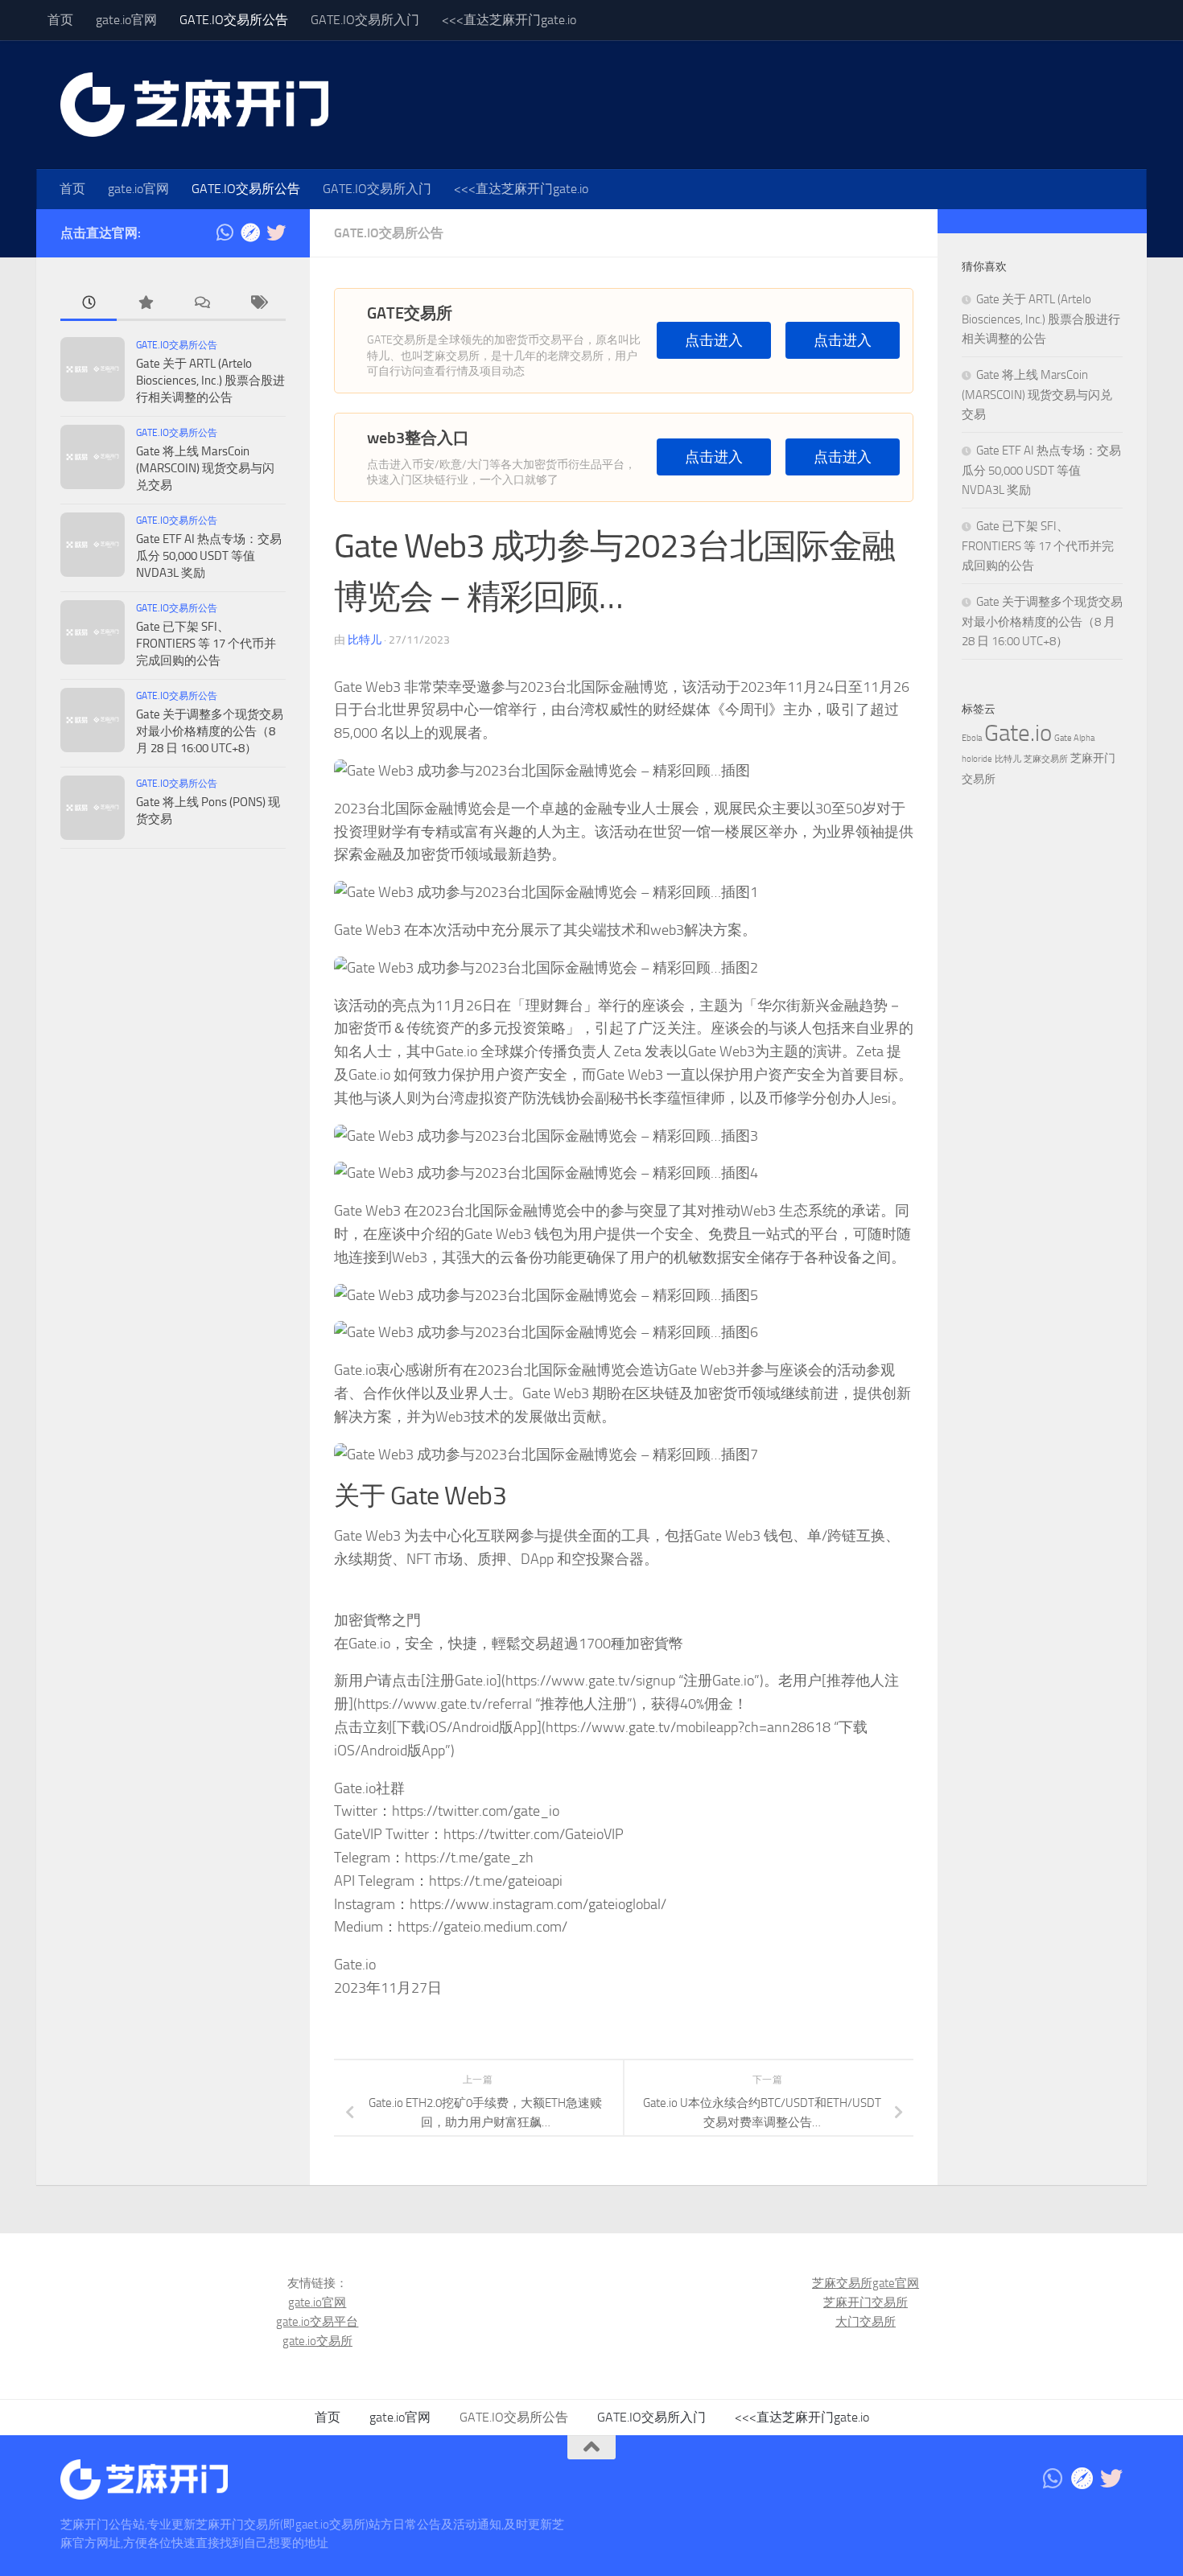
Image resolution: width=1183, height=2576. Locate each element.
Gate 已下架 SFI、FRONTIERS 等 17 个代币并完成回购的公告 (206, 644)
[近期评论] (201, 304)
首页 (60, 20)
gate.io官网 (126, 20)
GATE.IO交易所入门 (365, 20)
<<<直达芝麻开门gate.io (509, 20)
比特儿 (365, 640)
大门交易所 (866, 2322)
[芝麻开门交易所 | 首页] (194, 105)
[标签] (258, 304)
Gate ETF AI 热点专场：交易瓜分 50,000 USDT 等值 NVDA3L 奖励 (209, 556)
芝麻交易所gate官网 (866, 2283)
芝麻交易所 (1046, 759)
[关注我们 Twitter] (276, 232)
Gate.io (1018, 733)
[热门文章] (145, 304)
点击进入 (714, 341)
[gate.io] (250, 232)
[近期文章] (89, 304)
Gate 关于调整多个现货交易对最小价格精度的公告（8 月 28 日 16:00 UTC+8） (210, 731)
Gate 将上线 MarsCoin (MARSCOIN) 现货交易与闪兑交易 (205, 468)
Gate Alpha (1074, 738)
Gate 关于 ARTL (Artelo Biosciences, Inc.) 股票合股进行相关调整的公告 (210, 381)
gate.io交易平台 (317, 2322)
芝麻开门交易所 (866, 2302)
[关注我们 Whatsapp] (225, 232)
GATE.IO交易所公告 (234, 20)
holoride (977, 759)
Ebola (972, 738)
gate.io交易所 (317, 2341)
